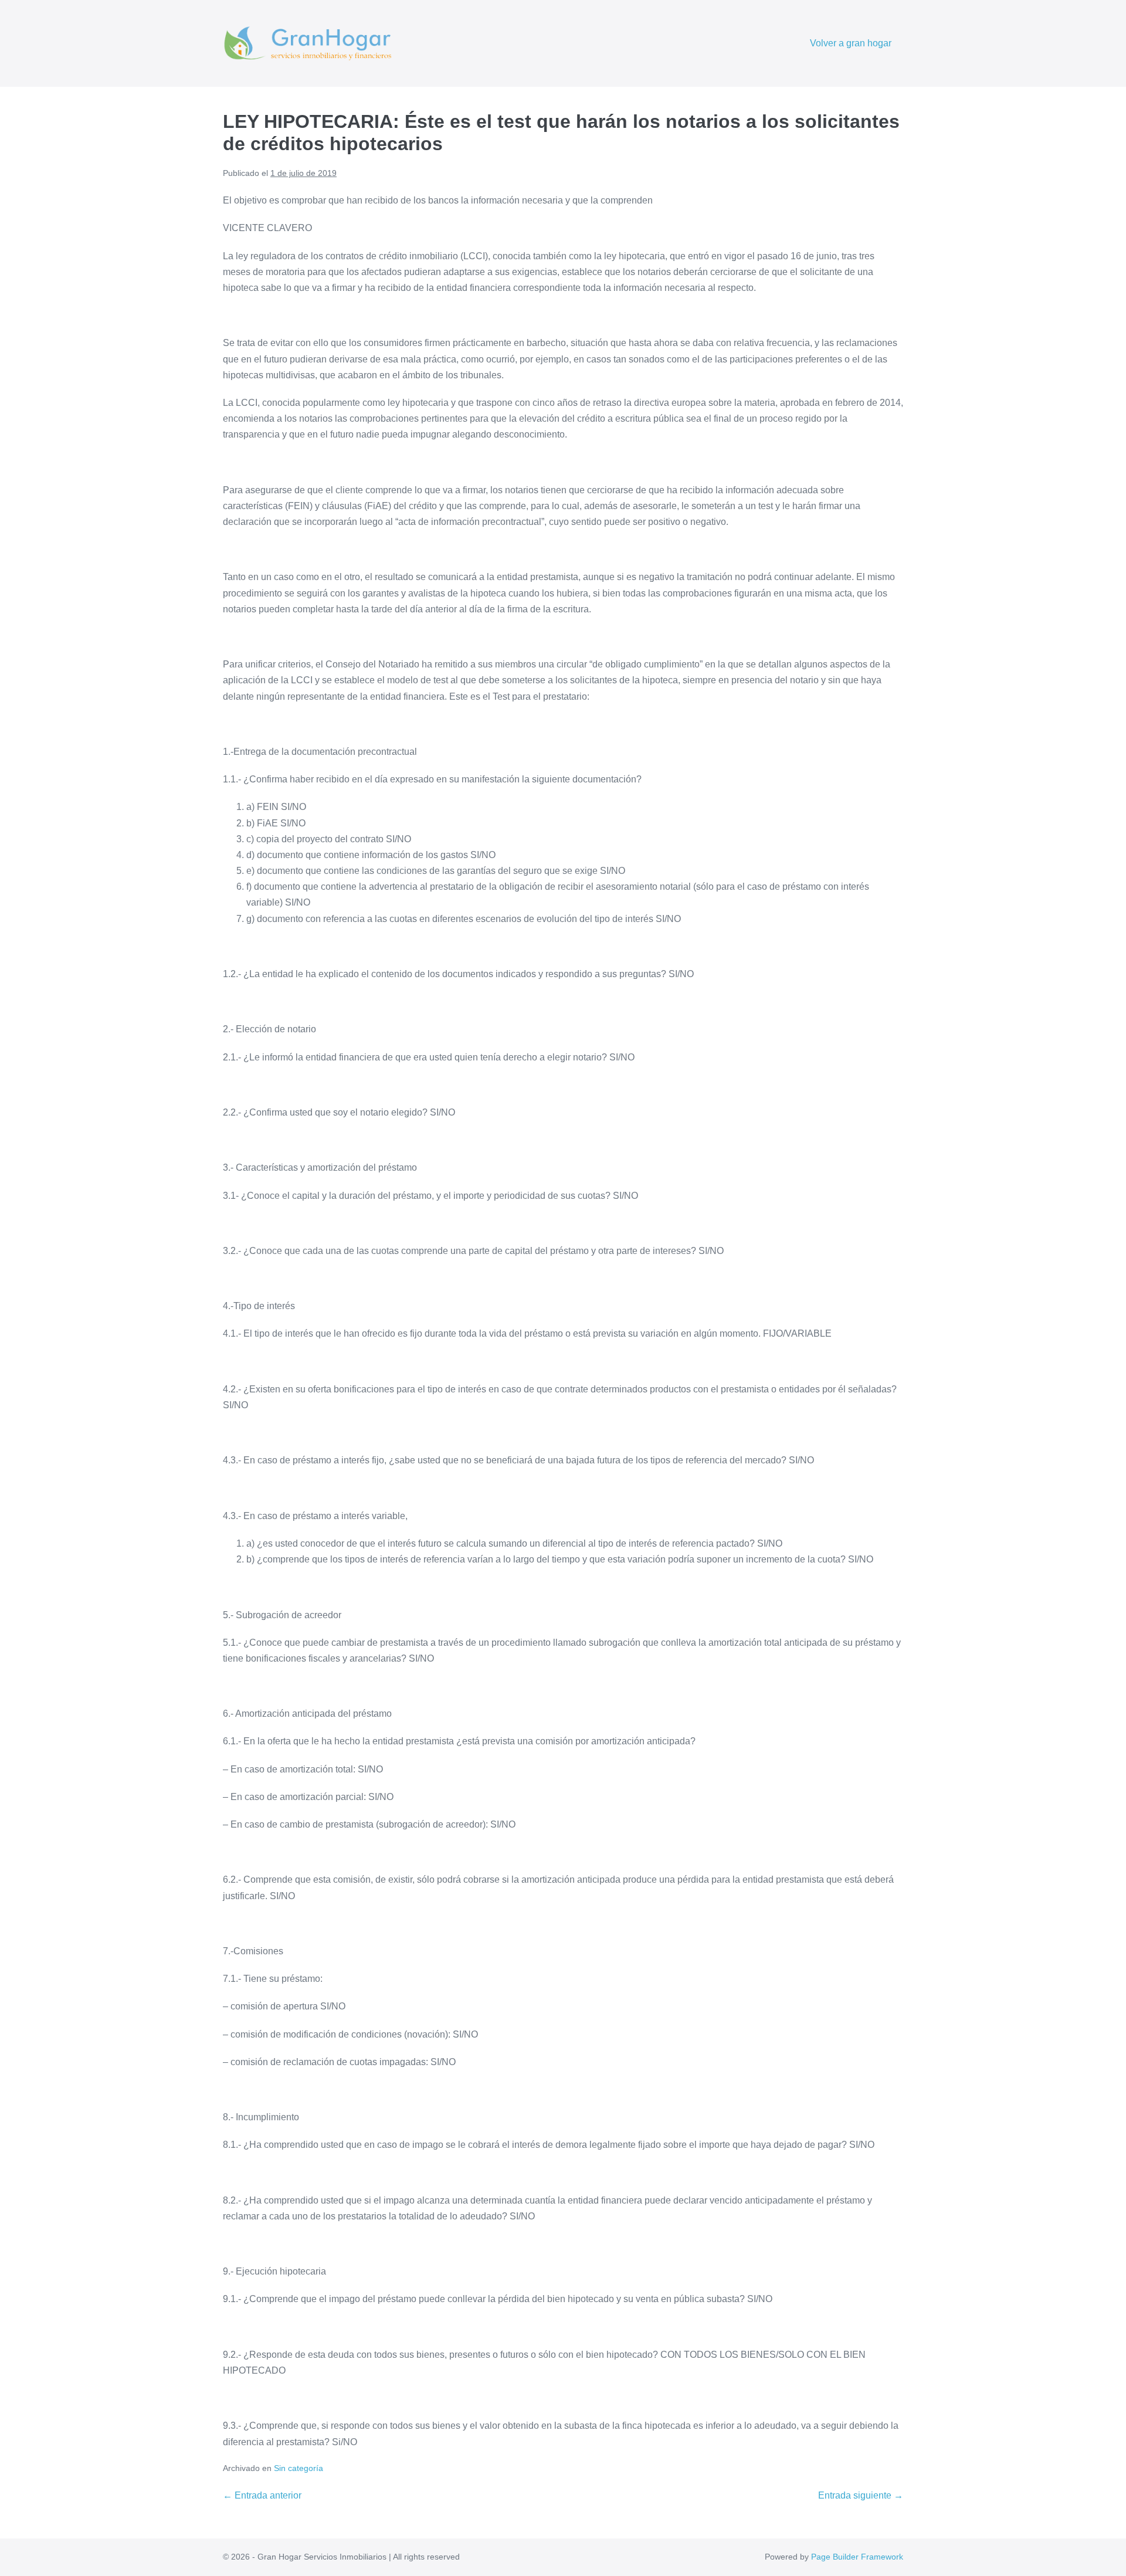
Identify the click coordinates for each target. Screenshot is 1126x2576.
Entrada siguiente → (861, 2495)
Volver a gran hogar (851, 43)
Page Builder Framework (857, 2557)
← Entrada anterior (262, 2495)
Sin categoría (299, 2468)
